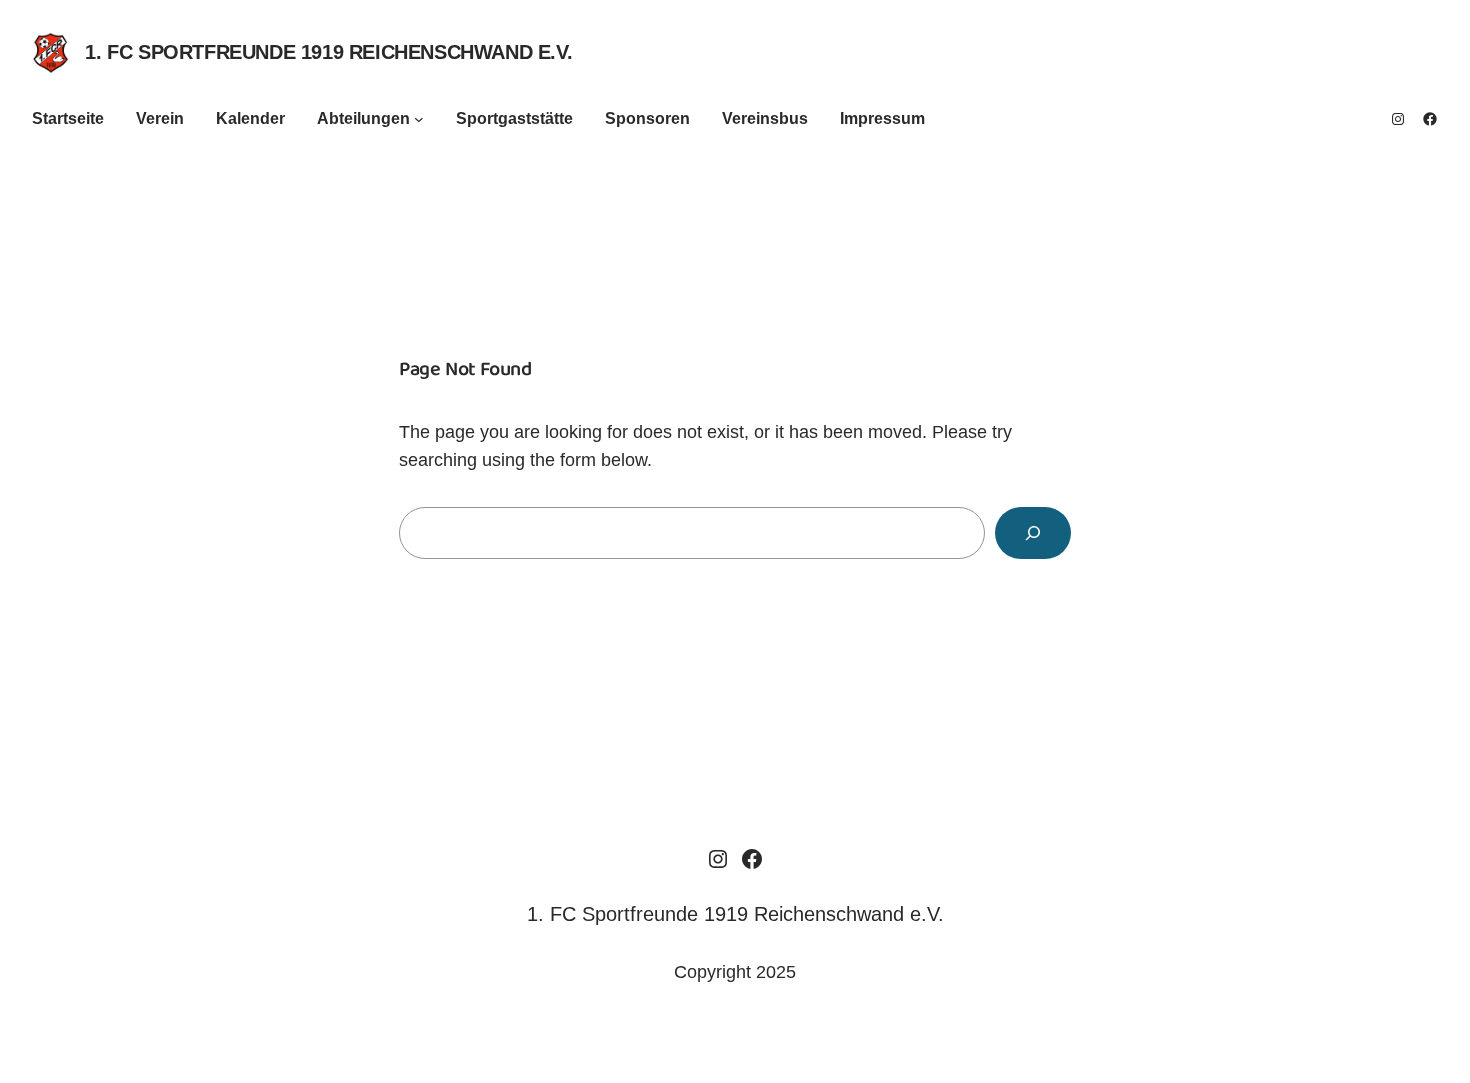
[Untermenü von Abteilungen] (419, 119)
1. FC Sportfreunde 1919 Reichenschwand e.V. (328, 52)
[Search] (1033, 533)
